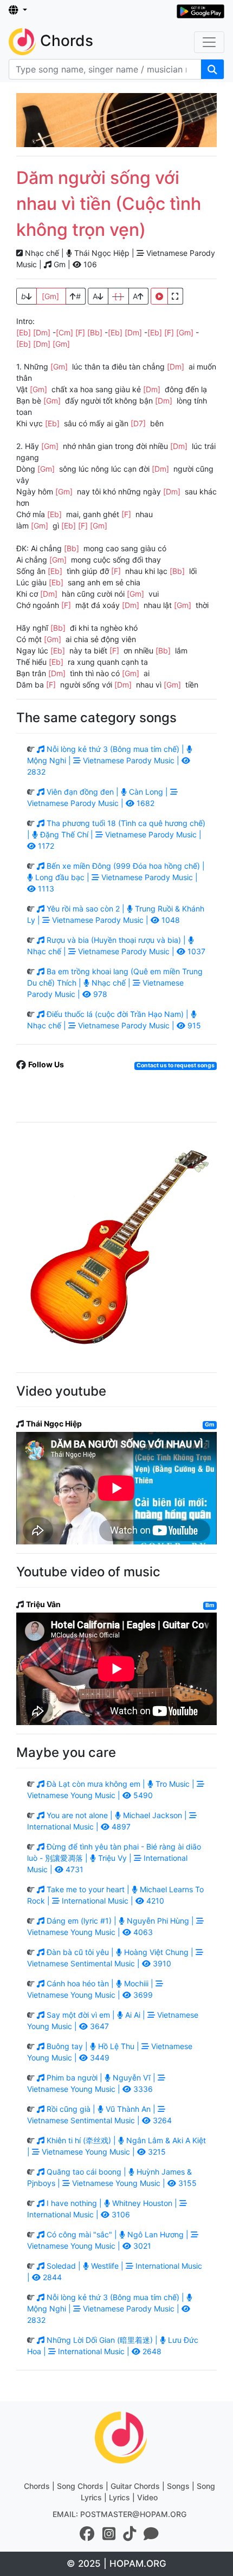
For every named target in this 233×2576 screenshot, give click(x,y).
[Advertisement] (116, 120)
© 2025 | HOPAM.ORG (116, 2564)
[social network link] (87, 2534)
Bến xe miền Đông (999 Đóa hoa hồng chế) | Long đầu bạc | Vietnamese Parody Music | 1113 (119, 877)
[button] (18, 10)
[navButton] (209, 42)
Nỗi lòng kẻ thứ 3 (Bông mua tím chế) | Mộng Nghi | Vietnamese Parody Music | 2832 (107, 760)
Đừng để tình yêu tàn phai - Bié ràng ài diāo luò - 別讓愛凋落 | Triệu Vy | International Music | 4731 (114, 1858)
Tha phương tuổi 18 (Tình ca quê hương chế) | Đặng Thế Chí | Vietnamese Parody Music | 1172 (116, 834)
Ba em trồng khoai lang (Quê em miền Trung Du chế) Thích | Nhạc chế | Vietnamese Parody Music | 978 (115, 983)
